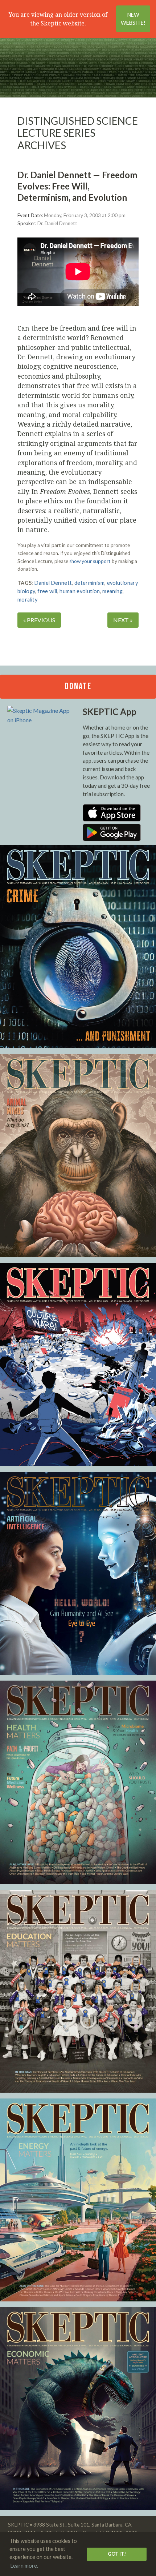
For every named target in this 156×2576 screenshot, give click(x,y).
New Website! (133, 19)
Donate (78, 686)
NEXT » (123, 620)
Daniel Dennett (53, 583)
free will (47, 591)
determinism (89, 583)
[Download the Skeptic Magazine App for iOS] (112, 819)
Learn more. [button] (24, 2566)
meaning (112, 591)
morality (27, 600)
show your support (90, 561)
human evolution (80, 591)
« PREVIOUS (39, 620)
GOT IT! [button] (117, 2554)
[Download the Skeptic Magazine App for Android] (112, 839)
